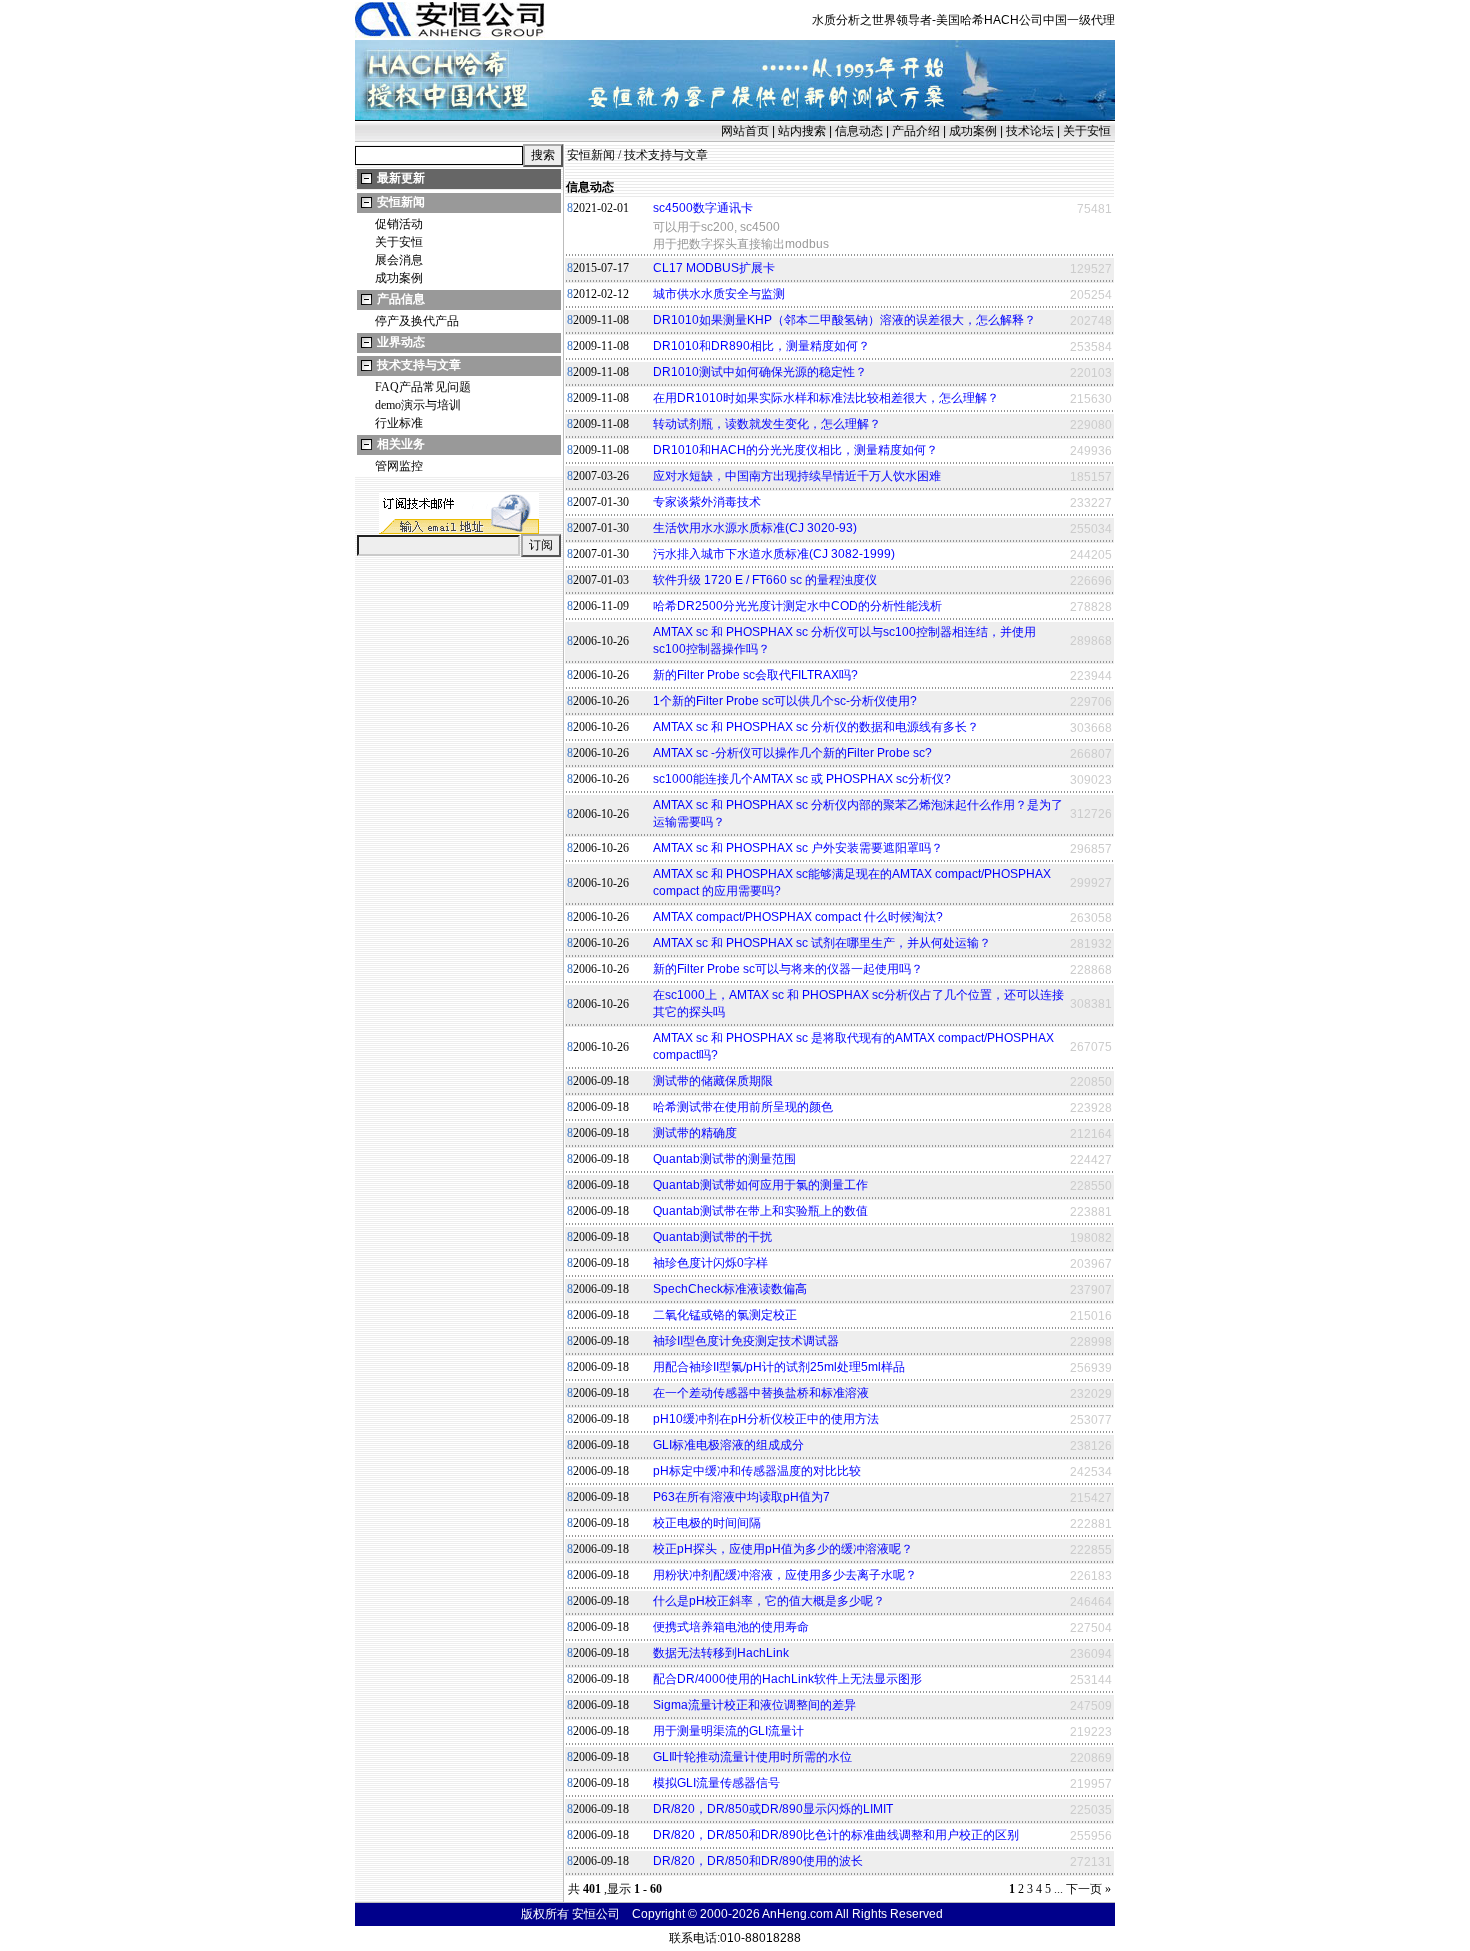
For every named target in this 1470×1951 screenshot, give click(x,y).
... (1058, 1889)
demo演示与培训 (418, 405)
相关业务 (401, 444)
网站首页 (745, 131)
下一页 (1084, 1889)
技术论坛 (1030, 131)
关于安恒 (1087, 131)
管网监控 (399, 466)
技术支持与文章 (419, 365)
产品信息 (401, 299)
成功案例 (973, 131)
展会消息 (399, 260)
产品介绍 (916, 131)
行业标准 (399, 423)
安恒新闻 (401, 202)
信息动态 (859, 131)
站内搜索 (802, 131)
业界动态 (401, 342)
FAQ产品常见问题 (423, 387)
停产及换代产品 (417, 321)
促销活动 (399, 224)
